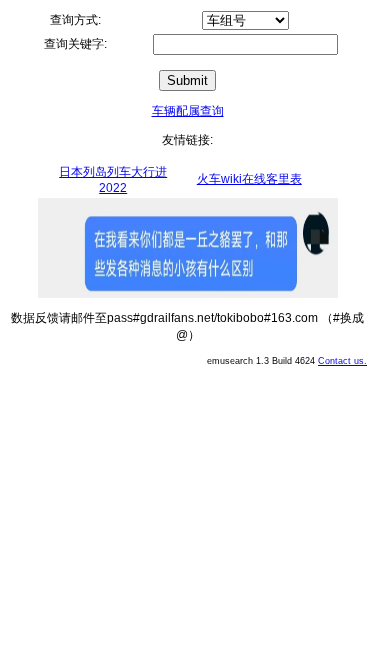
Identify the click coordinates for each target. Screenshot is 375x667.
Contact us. (342, 361)
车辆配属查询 (188, 111)
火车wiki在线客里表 (249, 179)
